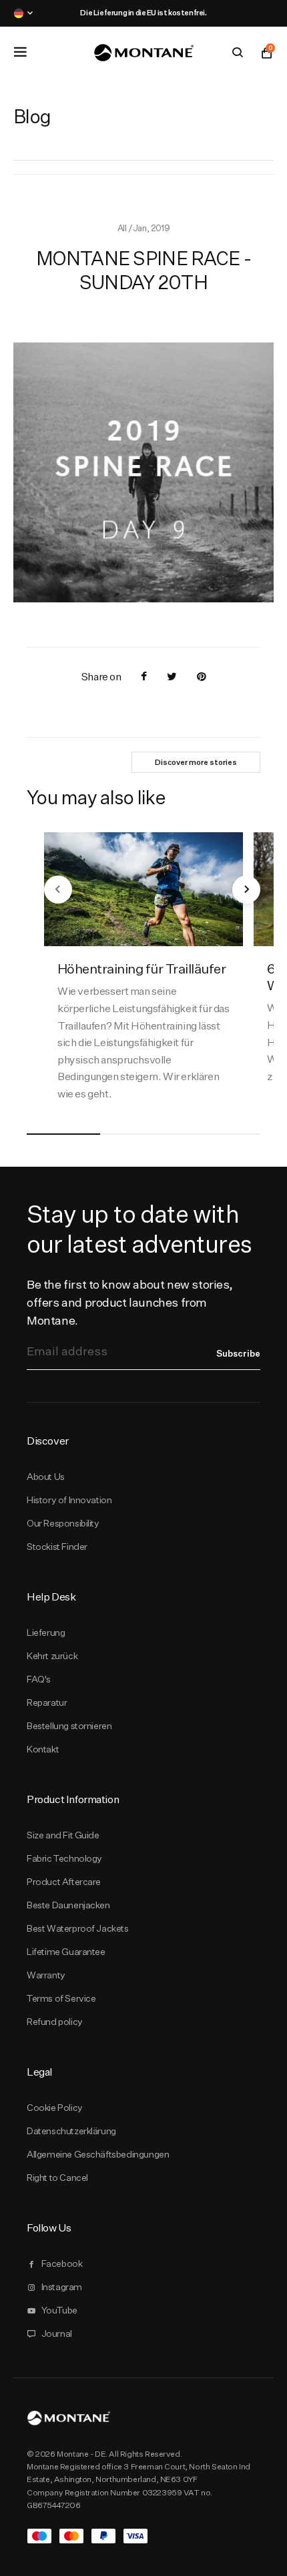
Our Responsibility (63, 1523)
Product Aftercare (64, 1882)
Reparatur (47, 1702)
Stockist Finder (57, 1547)
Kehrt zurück (52, 1656)
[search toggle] (238, 53)
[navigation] (58, 890)
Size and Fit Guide (63, 1835)
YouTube (59, 2310)
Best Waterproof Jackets (78, 1928)
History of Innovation (69, 1500)
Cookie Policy (55, 2108)
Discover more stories (196, 762)
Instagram (62, 2287)
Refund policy (55, 2022)
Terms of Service (61, 1998)
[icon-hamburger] (20, 52)
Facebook (62, 2263)
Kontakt (43, 1749)
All (123, 228)
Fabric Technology (64, 1858)
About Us (46, 1477)
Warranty (46, 1975)
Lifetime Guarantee (66, 1952)
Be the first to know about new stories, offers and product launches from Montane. (130, 1302)
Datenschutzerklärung (71, 2131)
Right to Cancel (57, 2178)
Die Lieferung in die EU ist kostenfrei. (143, 13)
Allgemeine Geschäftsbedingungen (98, 2154)
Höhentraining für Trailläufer (141, 968)
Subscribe (238, 1353)
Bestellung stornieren (69, 1726)
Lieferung (46, 1632)
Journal (57, 2333)
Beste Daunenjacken (68, 1905)
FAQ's (39, 1679)
